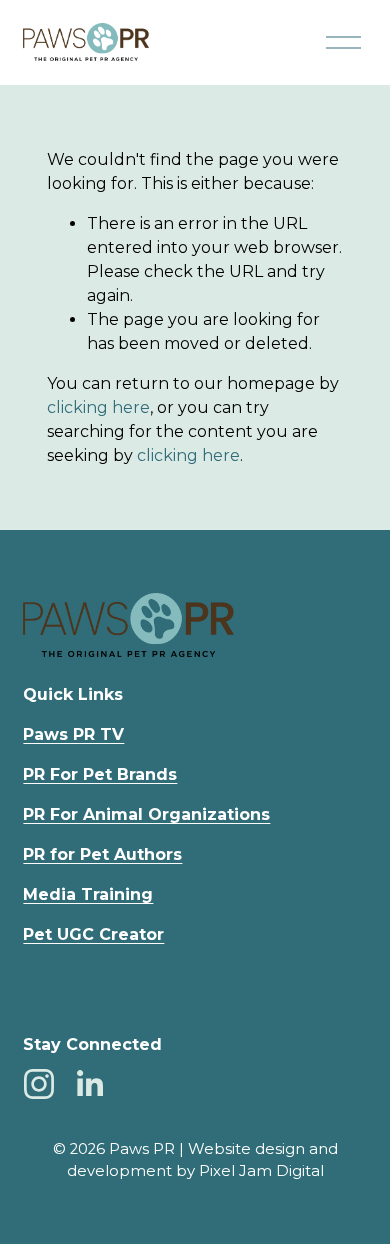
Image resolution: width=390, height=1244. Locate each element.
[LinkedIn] (89, 1084)
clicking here (98, 407)
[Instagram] (39, 1084)
